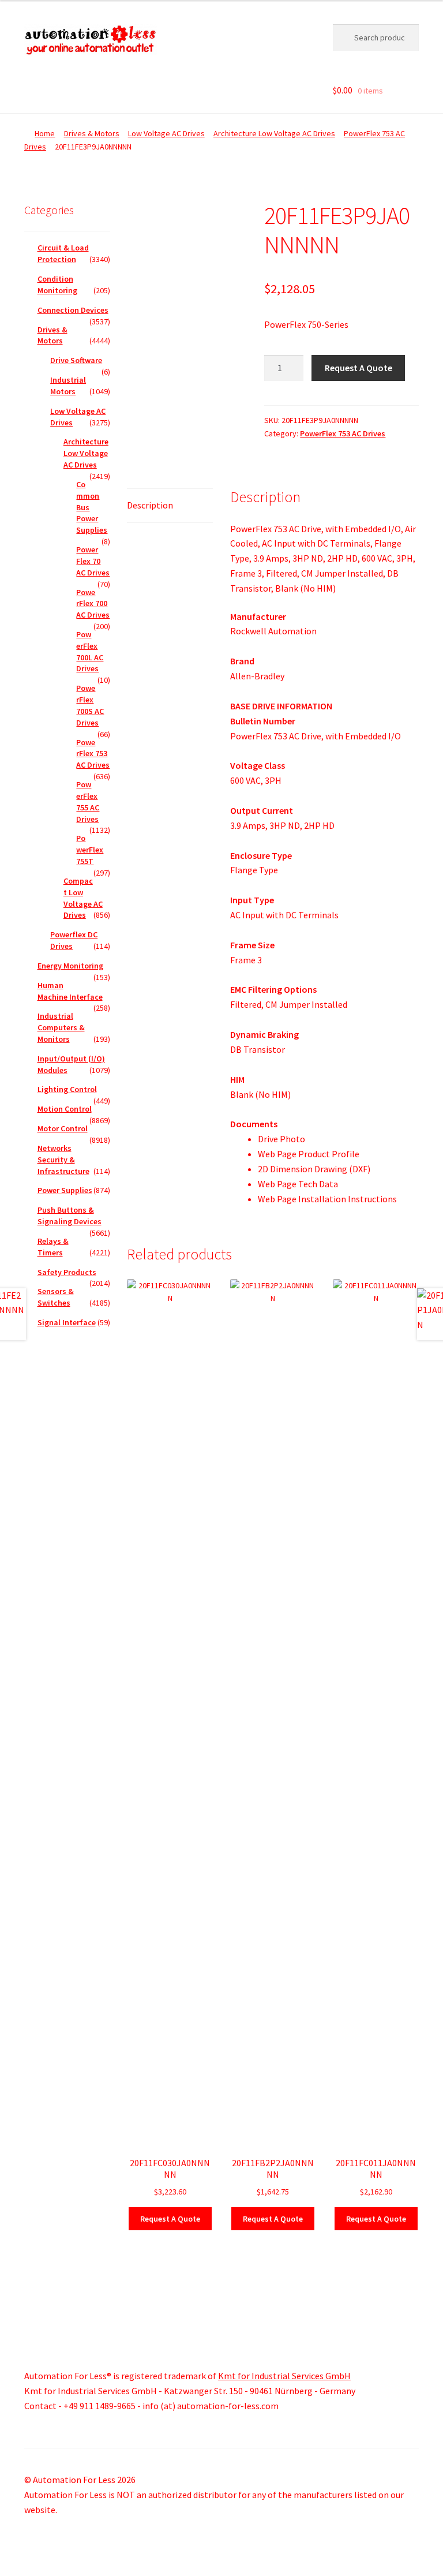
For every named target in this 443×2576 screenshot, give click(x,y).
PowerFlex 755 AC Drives (88, 801)
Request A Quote (358, 368)
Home (45, 133)
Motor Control (63, 1128)
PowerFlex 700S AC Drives (90, 705)
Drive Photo (281, 1139)
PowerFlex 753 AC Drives (343, 433)
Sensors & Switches (56, 1297)
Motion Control (65, 1109)
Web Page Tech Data (298, 1184)
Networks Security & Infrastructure (63, 1160)
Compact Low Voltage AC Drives (83, 898)
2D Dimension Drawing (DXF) (314, 1169)
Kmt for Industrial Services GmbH (284, 2376)
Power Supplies (65, 1190)
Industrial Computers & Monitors (61, 1027)
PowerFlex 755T (90, 850)
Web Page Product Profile (309, 1154)
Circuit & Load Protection (63, 253)
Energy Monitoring (70, 966)
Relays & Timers (53, 1247)
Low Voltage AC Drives (166, 133)
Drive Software (76, 360)
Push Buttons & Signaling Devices (70, 1216)
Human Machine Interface (70, 991)
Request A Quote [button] (170, 2219)
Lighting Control (67, 1089)
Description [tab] (150, 505)
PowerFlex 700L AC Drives (90, 651)
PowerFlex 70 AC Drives (93, 561)
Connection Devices (73, 310)
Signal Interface (67, 1322)
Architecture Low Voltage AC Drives (274, 133)
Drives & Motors (92, 133)
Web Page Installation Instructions (327, 1199)
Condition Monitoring (57, 285)
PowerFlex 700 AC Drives (93, 604)
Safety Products (67, 1272)
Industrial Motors (68, 386)
